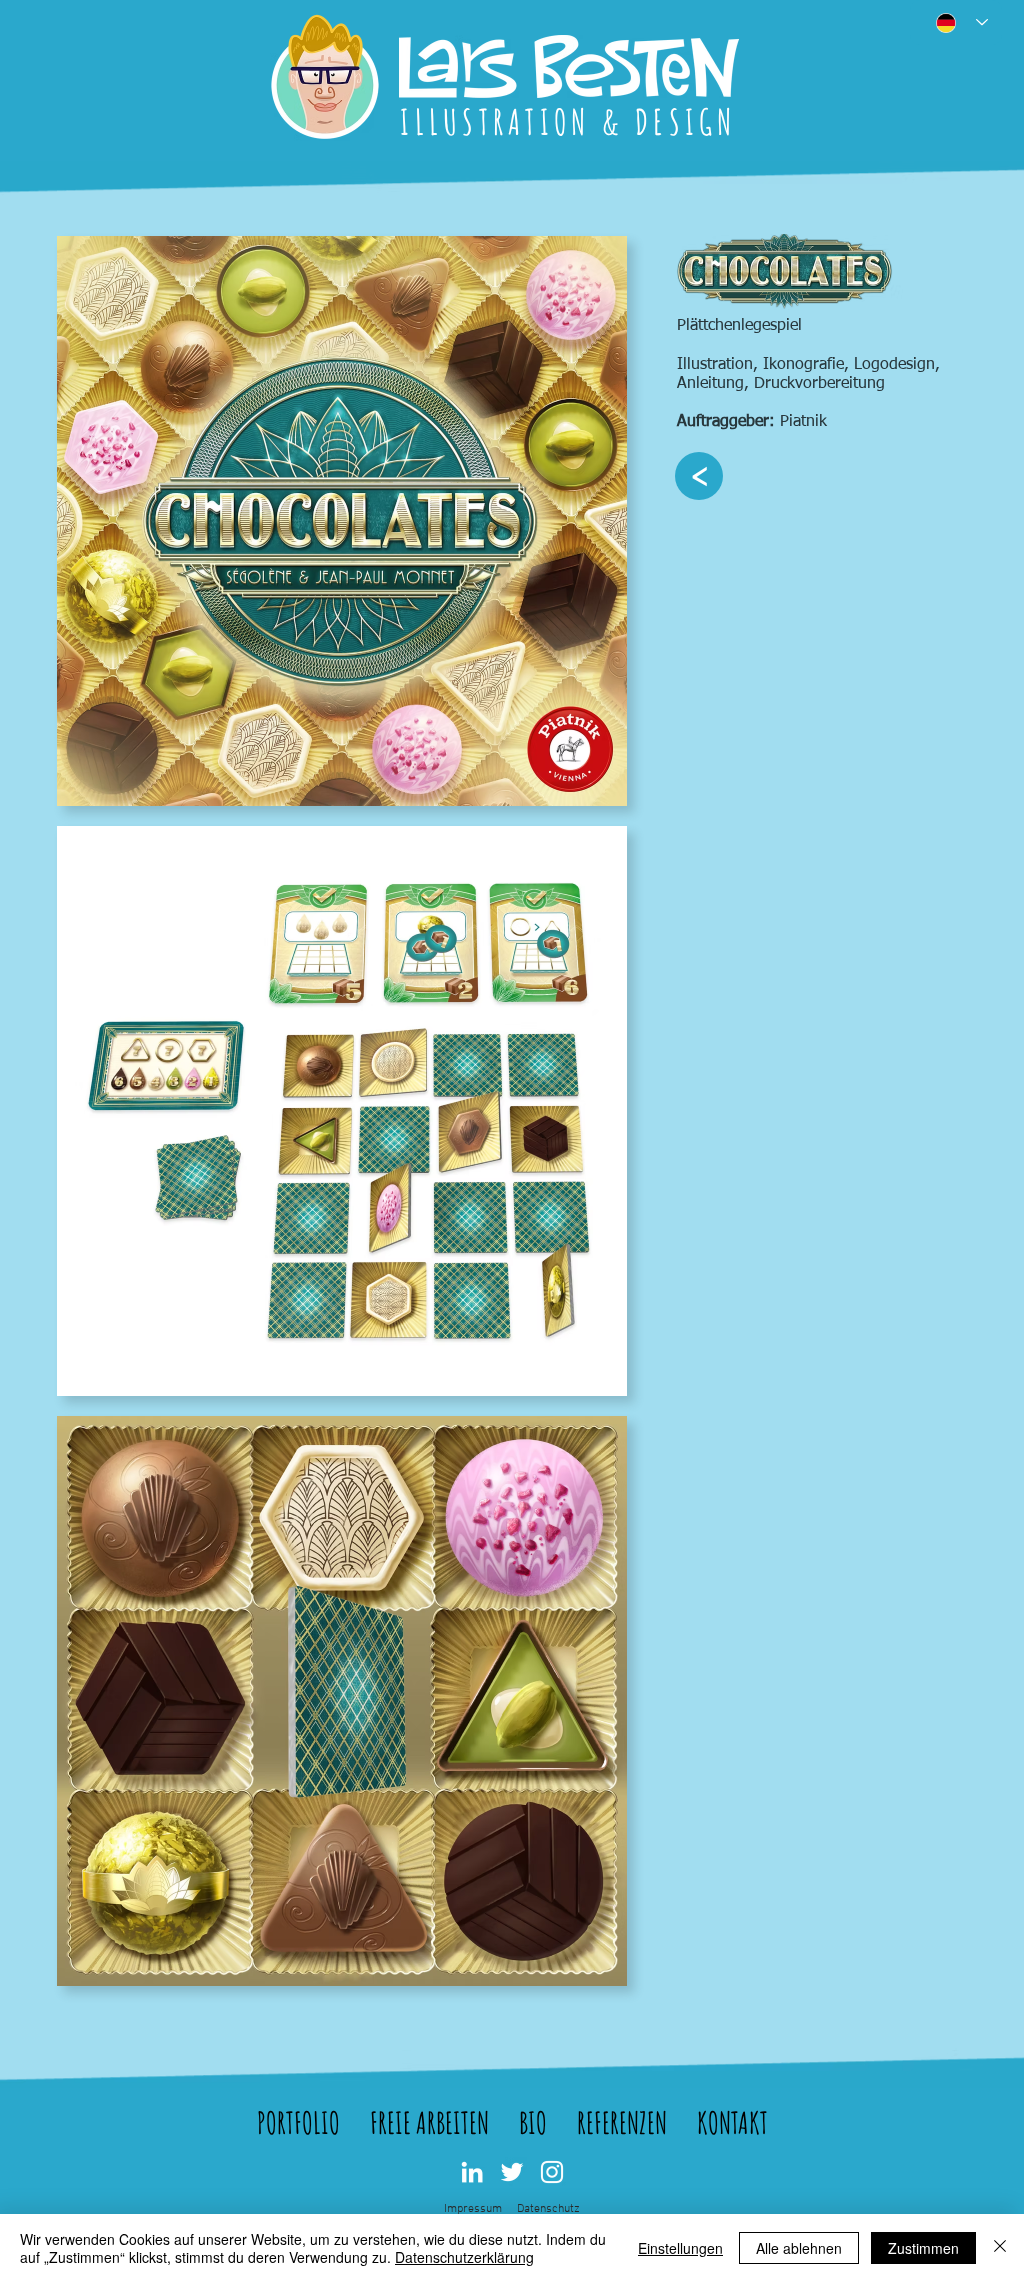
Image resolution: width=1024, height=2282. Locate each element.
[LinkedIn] (472, 2172)
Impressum (473, 2209)
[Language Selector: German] (956, 22)
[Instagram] (552, 2172)
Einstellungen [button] (680, 2248)
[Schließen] (1000, 2248)
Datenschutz (548, 2209)
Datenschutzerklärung (464, 2257)
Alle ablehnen (799, 2248)
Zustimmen (923, 2248)
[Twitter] (512, 2172)
